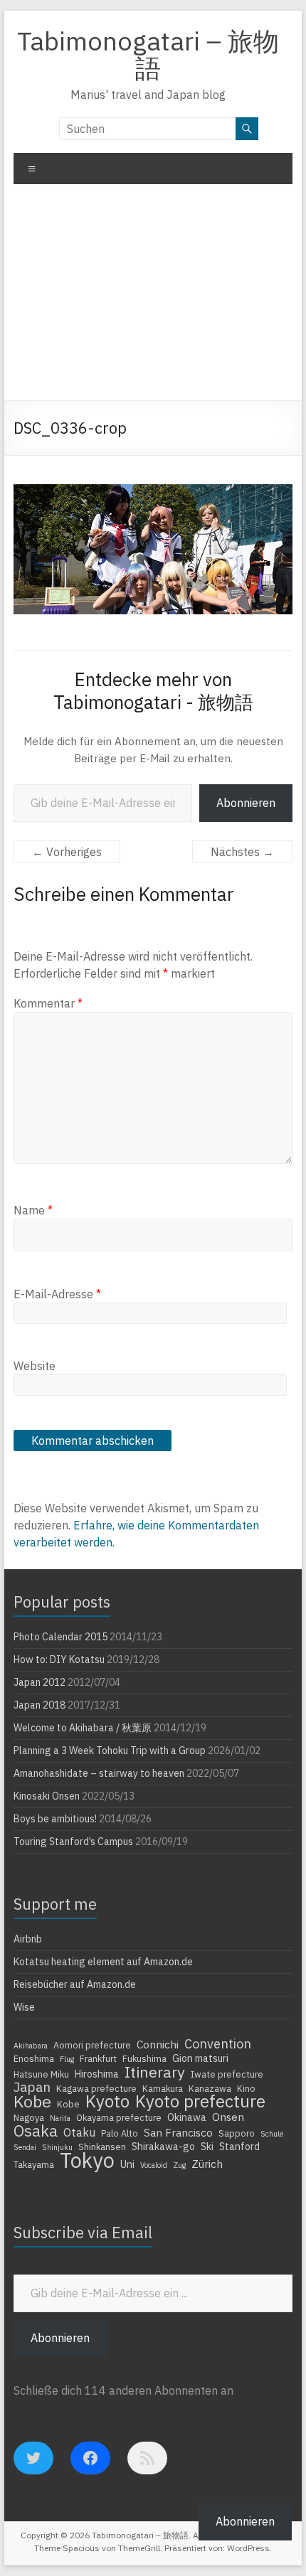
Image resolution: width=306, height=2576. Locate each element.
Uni (127, 2164)
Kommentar (48, 1003)
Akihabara (31, 2046)
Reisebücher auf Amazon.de (75, 1984)
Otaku (79, 2132)
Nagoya (29, 2117)
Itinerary (155, 2072)
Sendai (25, 2147)
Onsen (228, 2117)
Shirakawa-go (163, 2147)
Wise (24, 2007)
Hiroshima (97, 2074)
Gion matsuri (200, 2058)
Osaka (36, 2131)
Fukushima (144, 2058)
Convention (218, 2043)
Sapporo (237, 2133)
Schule (272, 2134)
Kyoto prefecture (200, 2101)
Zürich (207, 2164)
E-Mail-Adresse (57, 1294)
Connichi (158, 2044)
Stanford (239, 2147)
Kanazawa (210, 2088)
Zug (179, 2165)
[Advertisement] (153, 298)
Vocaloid (154, 2165)
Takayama (34, 2164)
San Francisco (178, 2132)
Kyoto (107, 2101)
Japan (32, 2087)
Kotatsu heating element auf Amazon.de (103, 1962)
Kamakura (163, 2088)
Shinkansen (102, 2147)
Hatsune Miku (41, 2074)
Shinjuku (57, 2147)
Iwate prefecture (227, 2074)
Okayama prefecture (119, 2117)
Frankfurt (98, 2058)
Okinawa (187, 2117)
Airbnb (28, 1939)
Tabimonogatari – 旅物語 (148, 54)
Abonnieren (246, 803)
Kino (246, 2088)
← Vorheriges (67, 852)
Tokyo (87, 2160)
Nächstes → (242, 852)
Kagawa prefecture (96, 2088)
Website (35, 1366)
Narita (60, 2118)
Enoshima (34, 2058)
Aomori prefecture (92, 2045)
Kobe (32, 2101)
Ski (207, 2147)
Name (33, 1210)
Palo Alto (120, 2133)
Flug (67, 2059)
